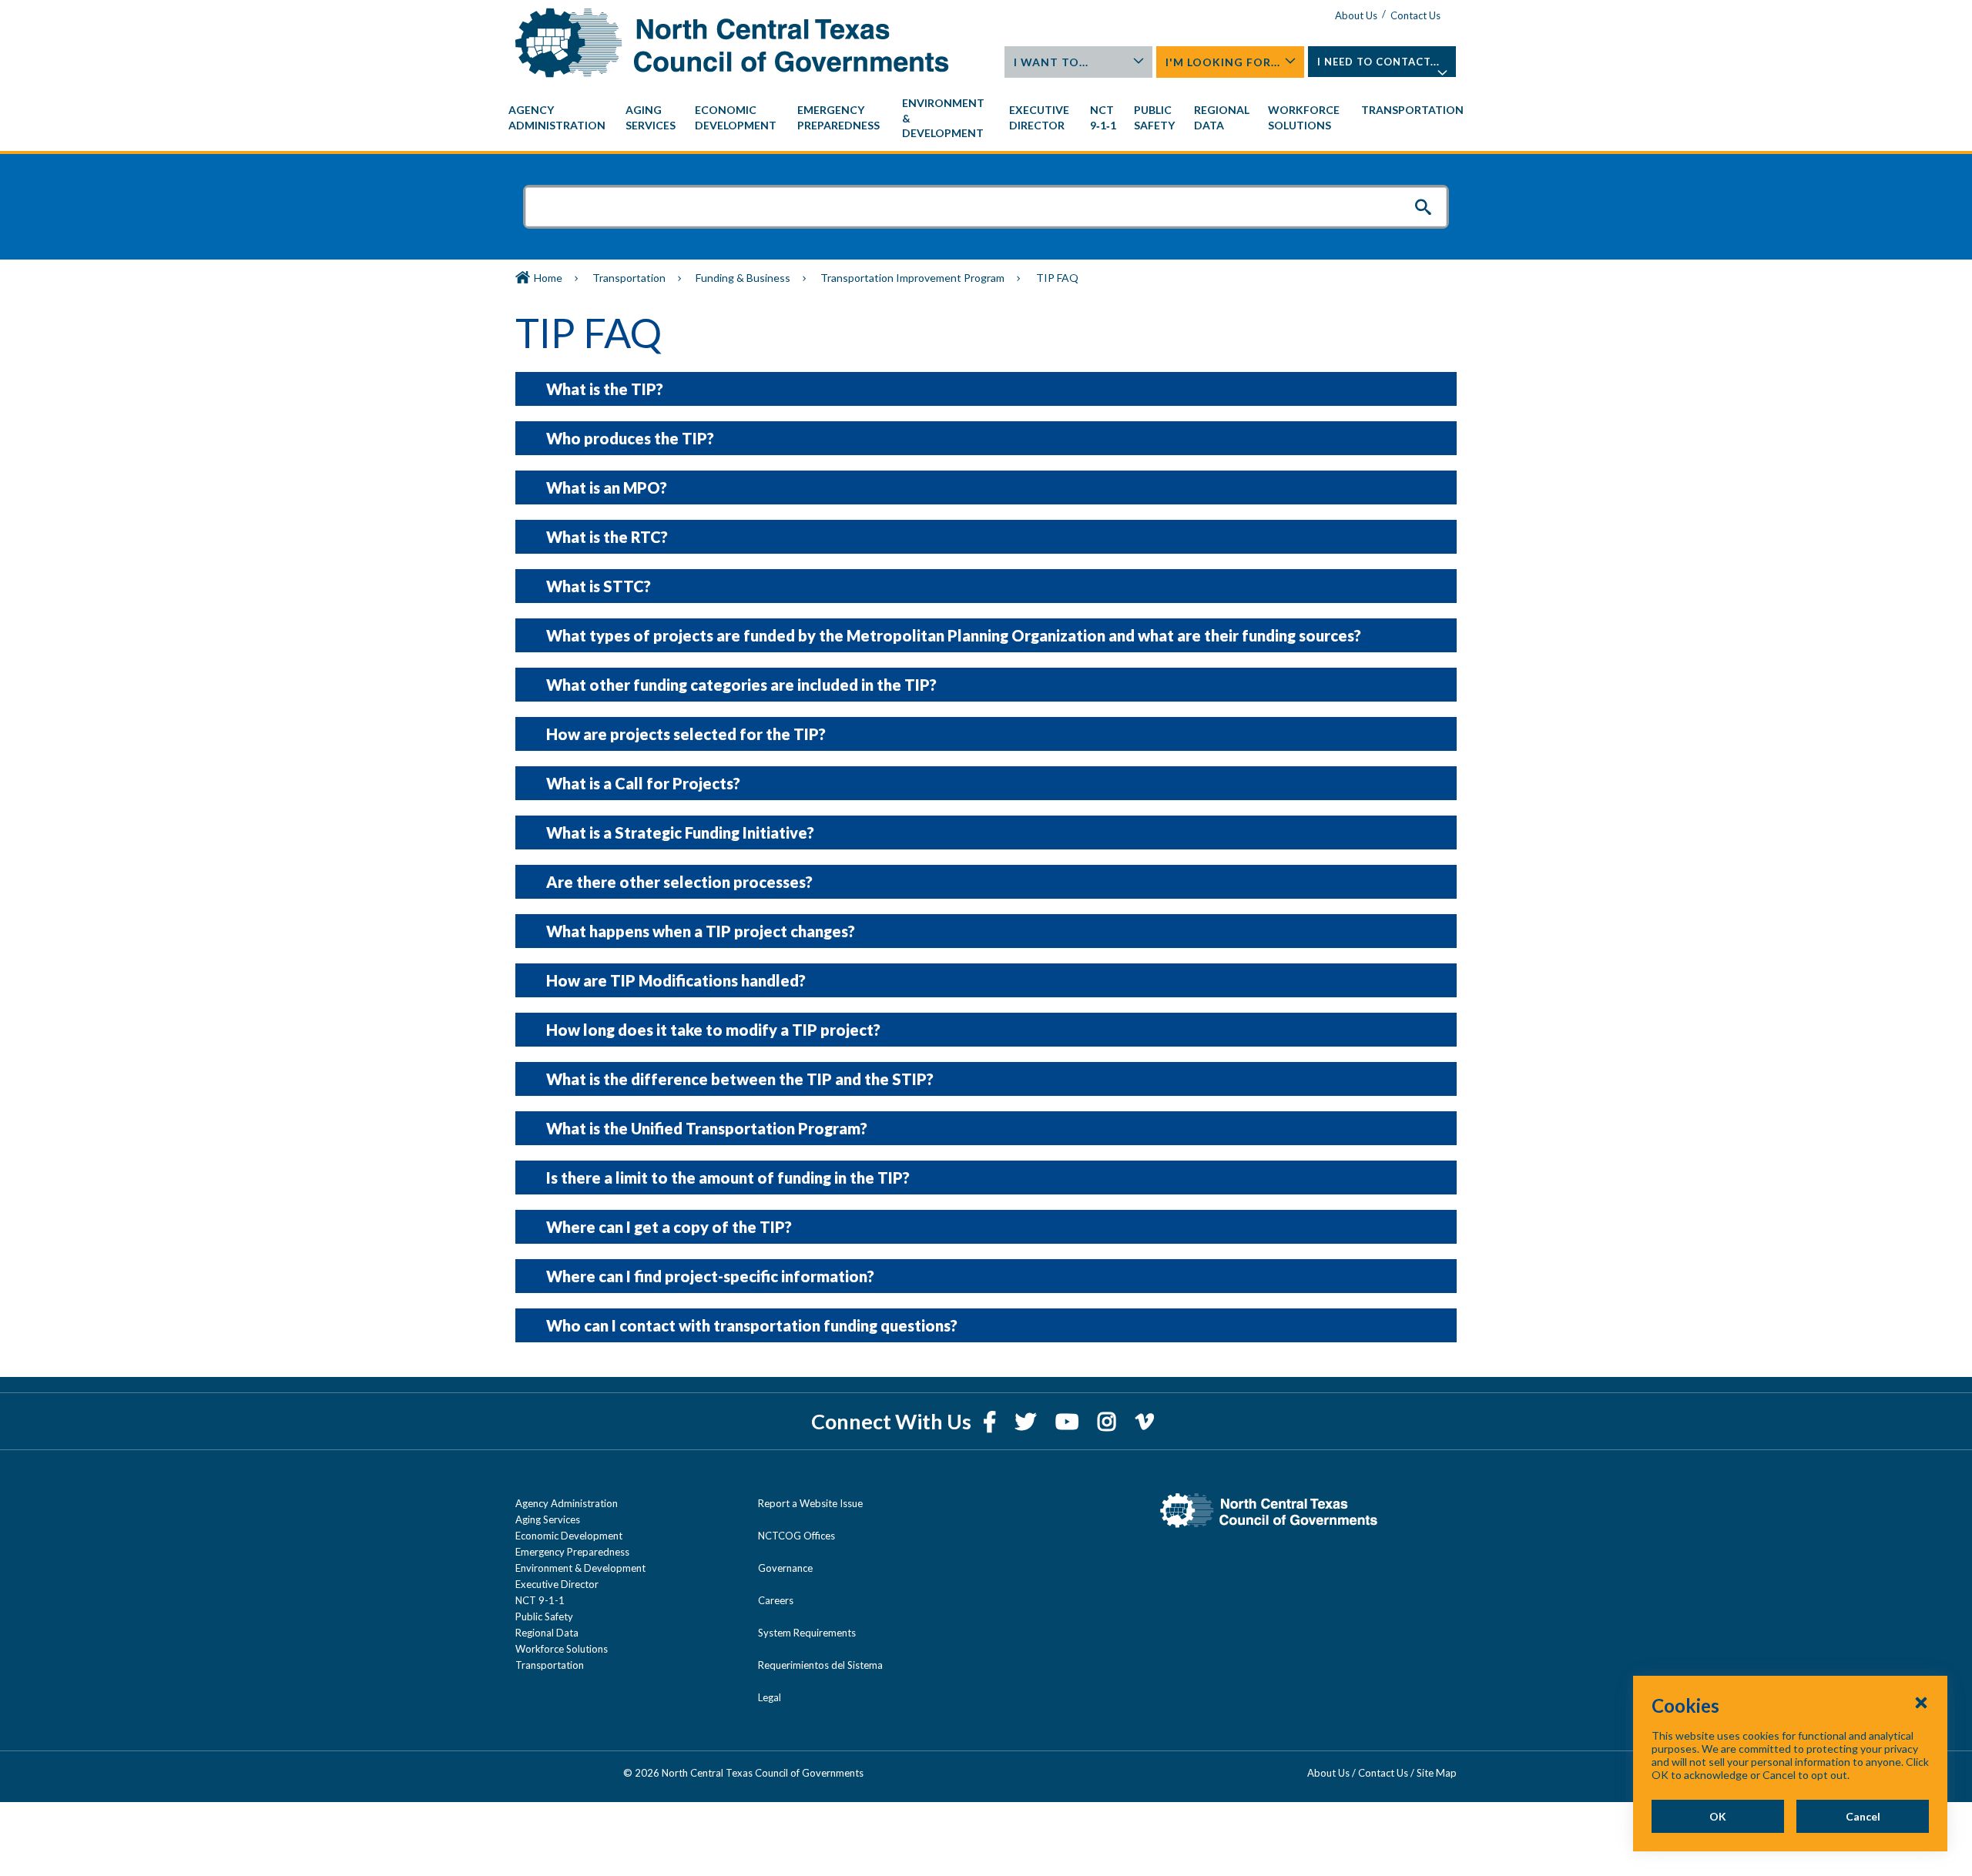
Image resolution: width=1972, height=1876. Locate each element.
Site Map (1437, 1773)
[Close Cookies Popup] (1921, 1702)
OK (1718, 1816)
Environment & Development (580, 1568)
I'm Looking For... (1223, 62)
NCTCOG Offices (797, 1536)
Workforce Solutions (562, 1649)
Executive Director (557, 1584)
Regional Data (547, 1633)
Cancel (1863, 1816)
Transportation (629, 278)
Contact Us (1415, 15)
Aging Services (548, 1519)
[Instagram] (1109, 1421)
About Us (1356, 15)
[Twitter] (1028, 1421)
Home (548, 278)
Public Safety (544, 1616)
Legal (770, 1697)
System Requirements (807, 1633)
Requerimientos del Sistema (820, 1665)
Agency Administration (567, 1503)
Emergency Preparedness (572, 1552)
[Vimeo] (1145, 1421)
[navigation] (986, 118)
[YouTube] (1069, 1421)
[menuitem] (559, 118)
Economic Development (569, 1536)
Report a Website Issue (810, 1503)
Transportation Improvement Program (912, 278)
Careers (776, 1600)
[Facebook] (991, 1421)
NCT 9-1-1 (540, 1600)
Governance (785, 1568)
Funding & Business (743, 278)
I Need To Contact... (1378, 62)
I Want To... (1051, 62)
